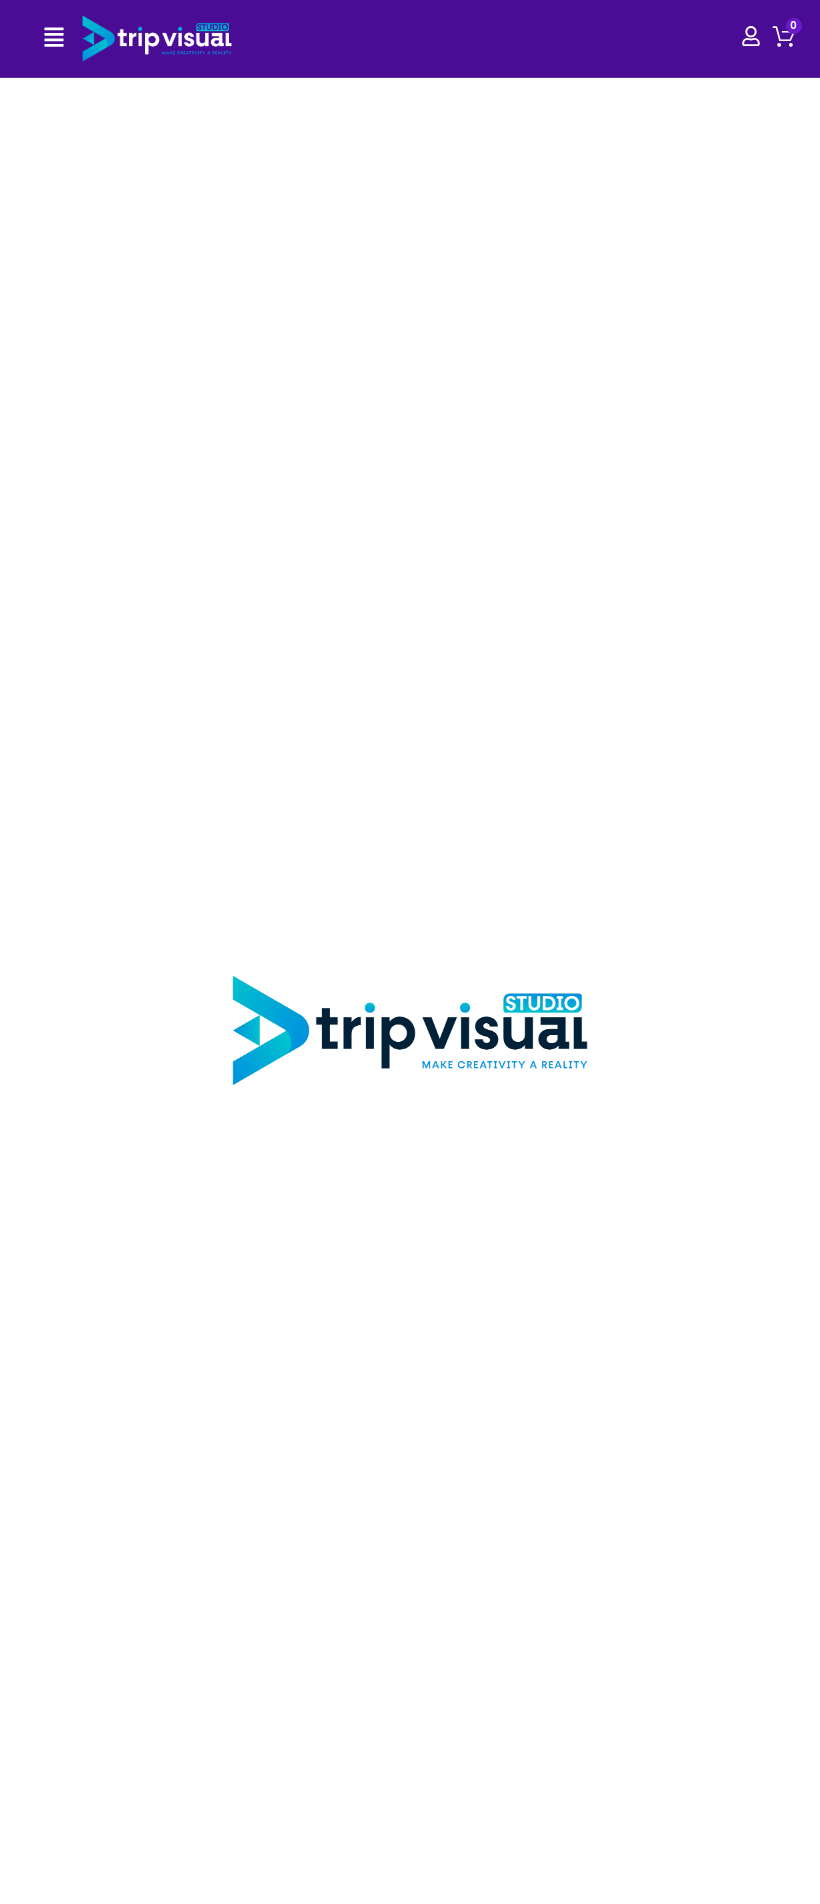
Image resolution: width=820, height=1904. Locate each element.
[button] (54, 39)
